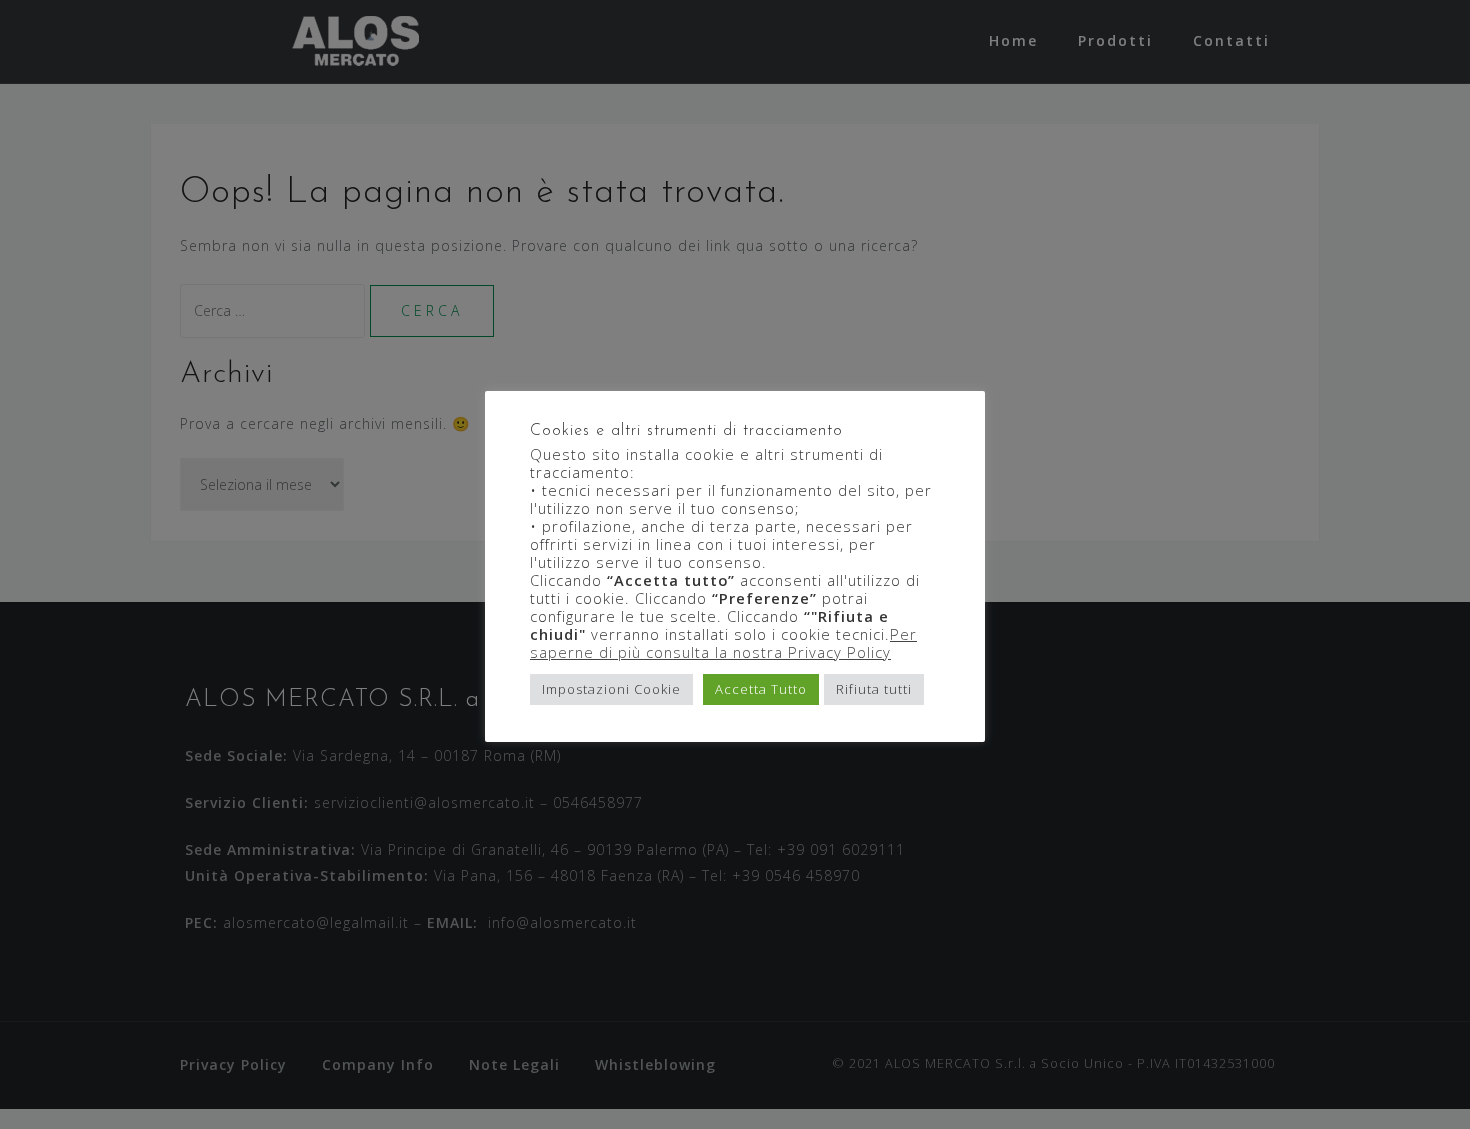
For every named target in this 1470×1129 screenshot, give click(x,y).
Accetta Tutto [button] (761, 689)
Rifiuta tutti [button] (874, 689)
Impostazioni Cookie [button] (611, 689)
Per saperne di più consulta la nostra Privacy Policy (723, 643)
